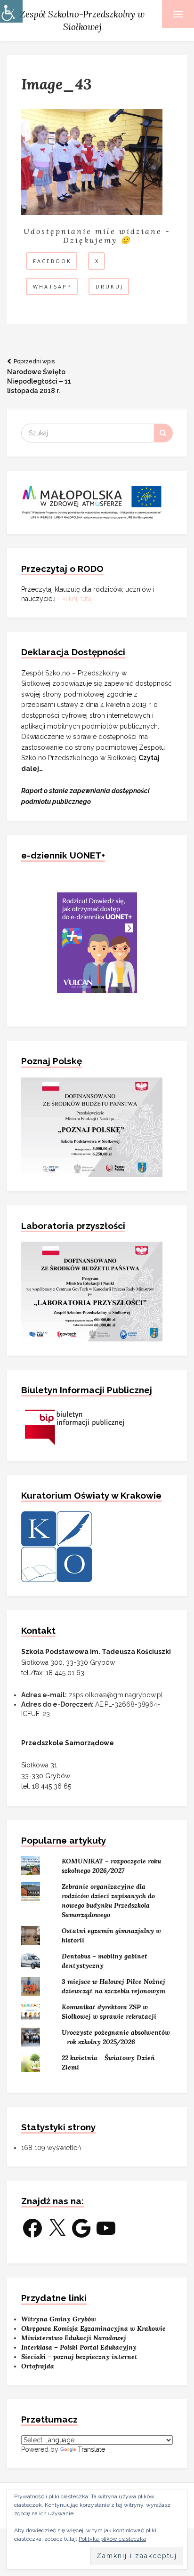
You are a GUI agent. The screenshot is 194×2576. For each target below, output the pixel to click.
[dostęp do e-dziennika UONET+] (97, 942)
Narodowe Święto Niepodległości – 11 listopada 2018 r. (39, 376)
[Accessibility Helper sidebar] (11, 11)
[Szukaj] (163, 433)
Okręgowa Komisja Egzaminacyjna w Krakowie (93, 2328)
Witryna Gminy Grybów (59, 2319)
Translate (91, 2449)
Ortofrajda (38, 2366)
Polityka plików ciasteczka (112, 2539)
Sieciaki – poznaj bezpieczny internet (79, 2357)
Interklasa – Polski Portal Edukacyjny (79, 2347)
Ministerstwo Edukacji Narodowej (74, 2338)
